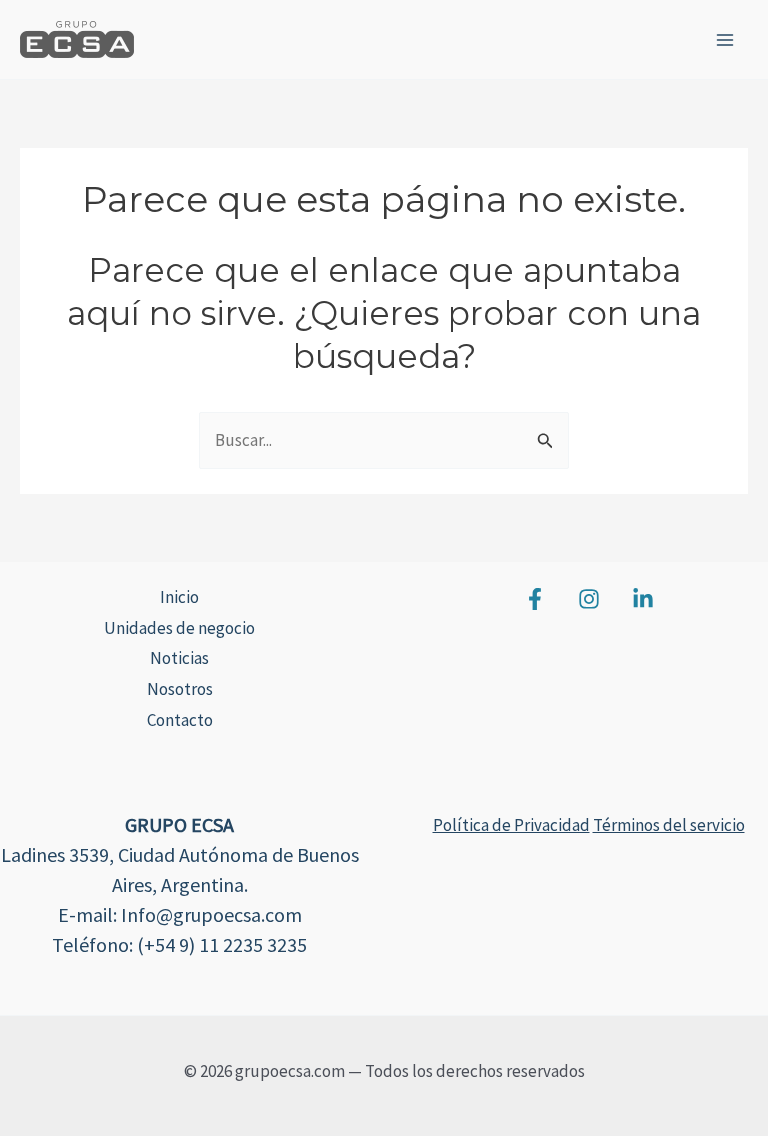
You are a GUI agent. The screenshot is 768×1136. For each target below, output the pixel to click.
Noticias (179, 658)
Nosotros (180, 689)
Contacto (180, 720)
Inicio (179, 597)
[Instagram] (589, 599)
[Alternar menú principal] (726, 40)
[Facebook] (535, 599)
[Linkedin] (643, 599)
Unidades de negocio (179, 628)
